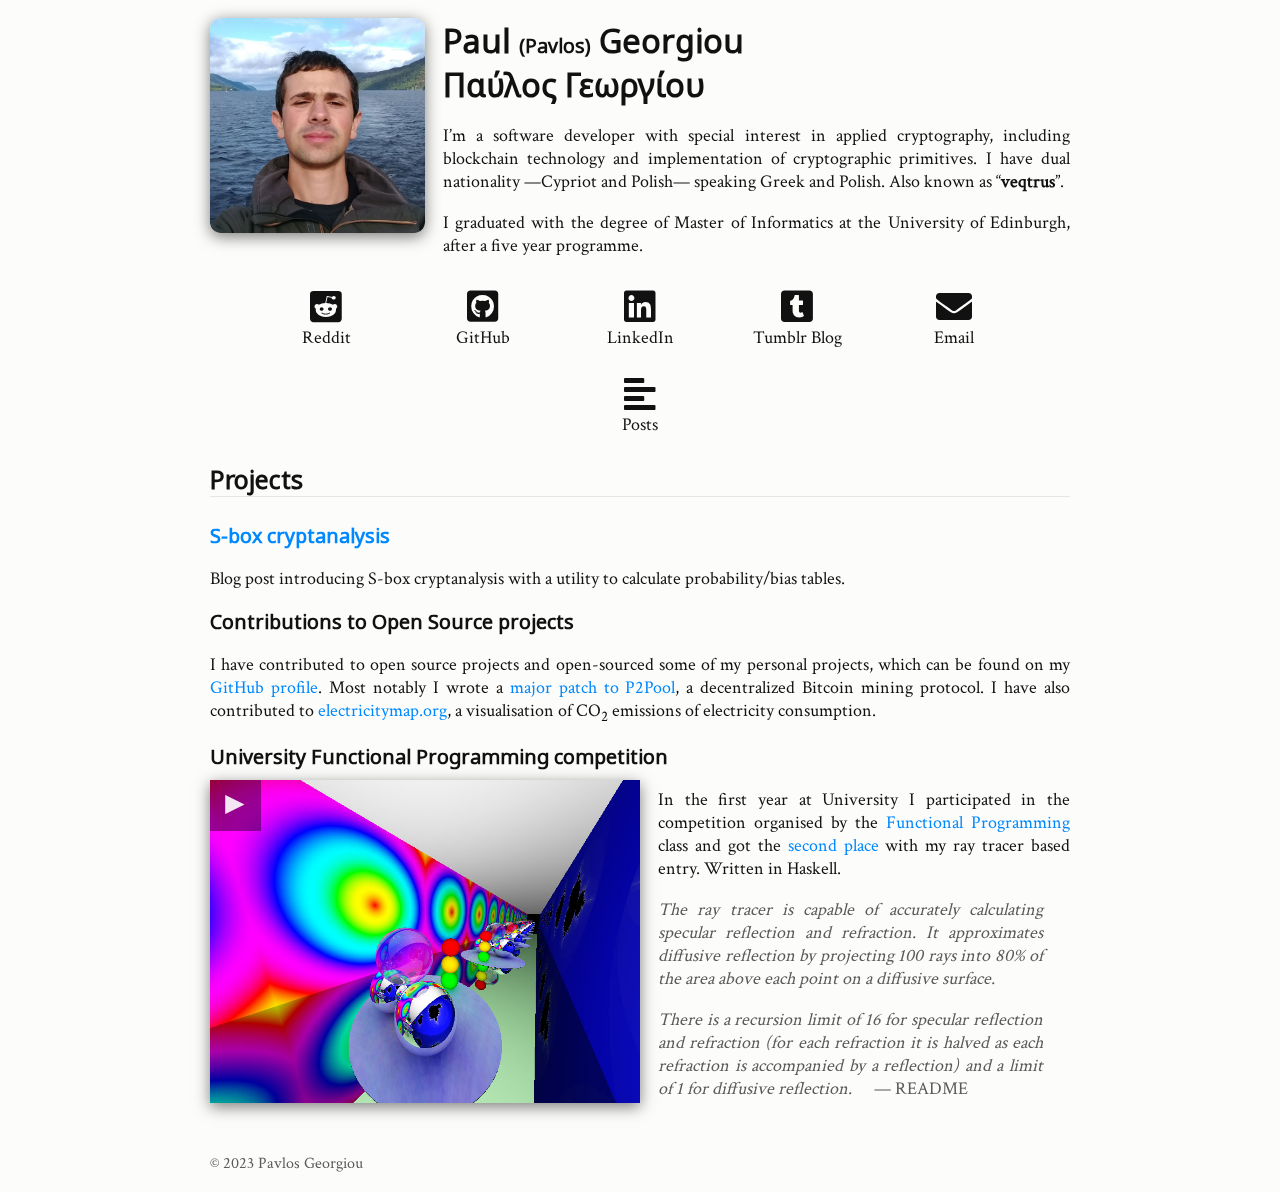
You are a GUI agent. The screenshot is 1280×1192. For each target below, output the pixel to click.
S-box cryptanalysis (300, 535)
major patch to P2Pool (593, 687)
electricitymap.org (382, 710)
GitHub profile (264, 687)
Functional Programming (978, 822)
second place (833, 845)
